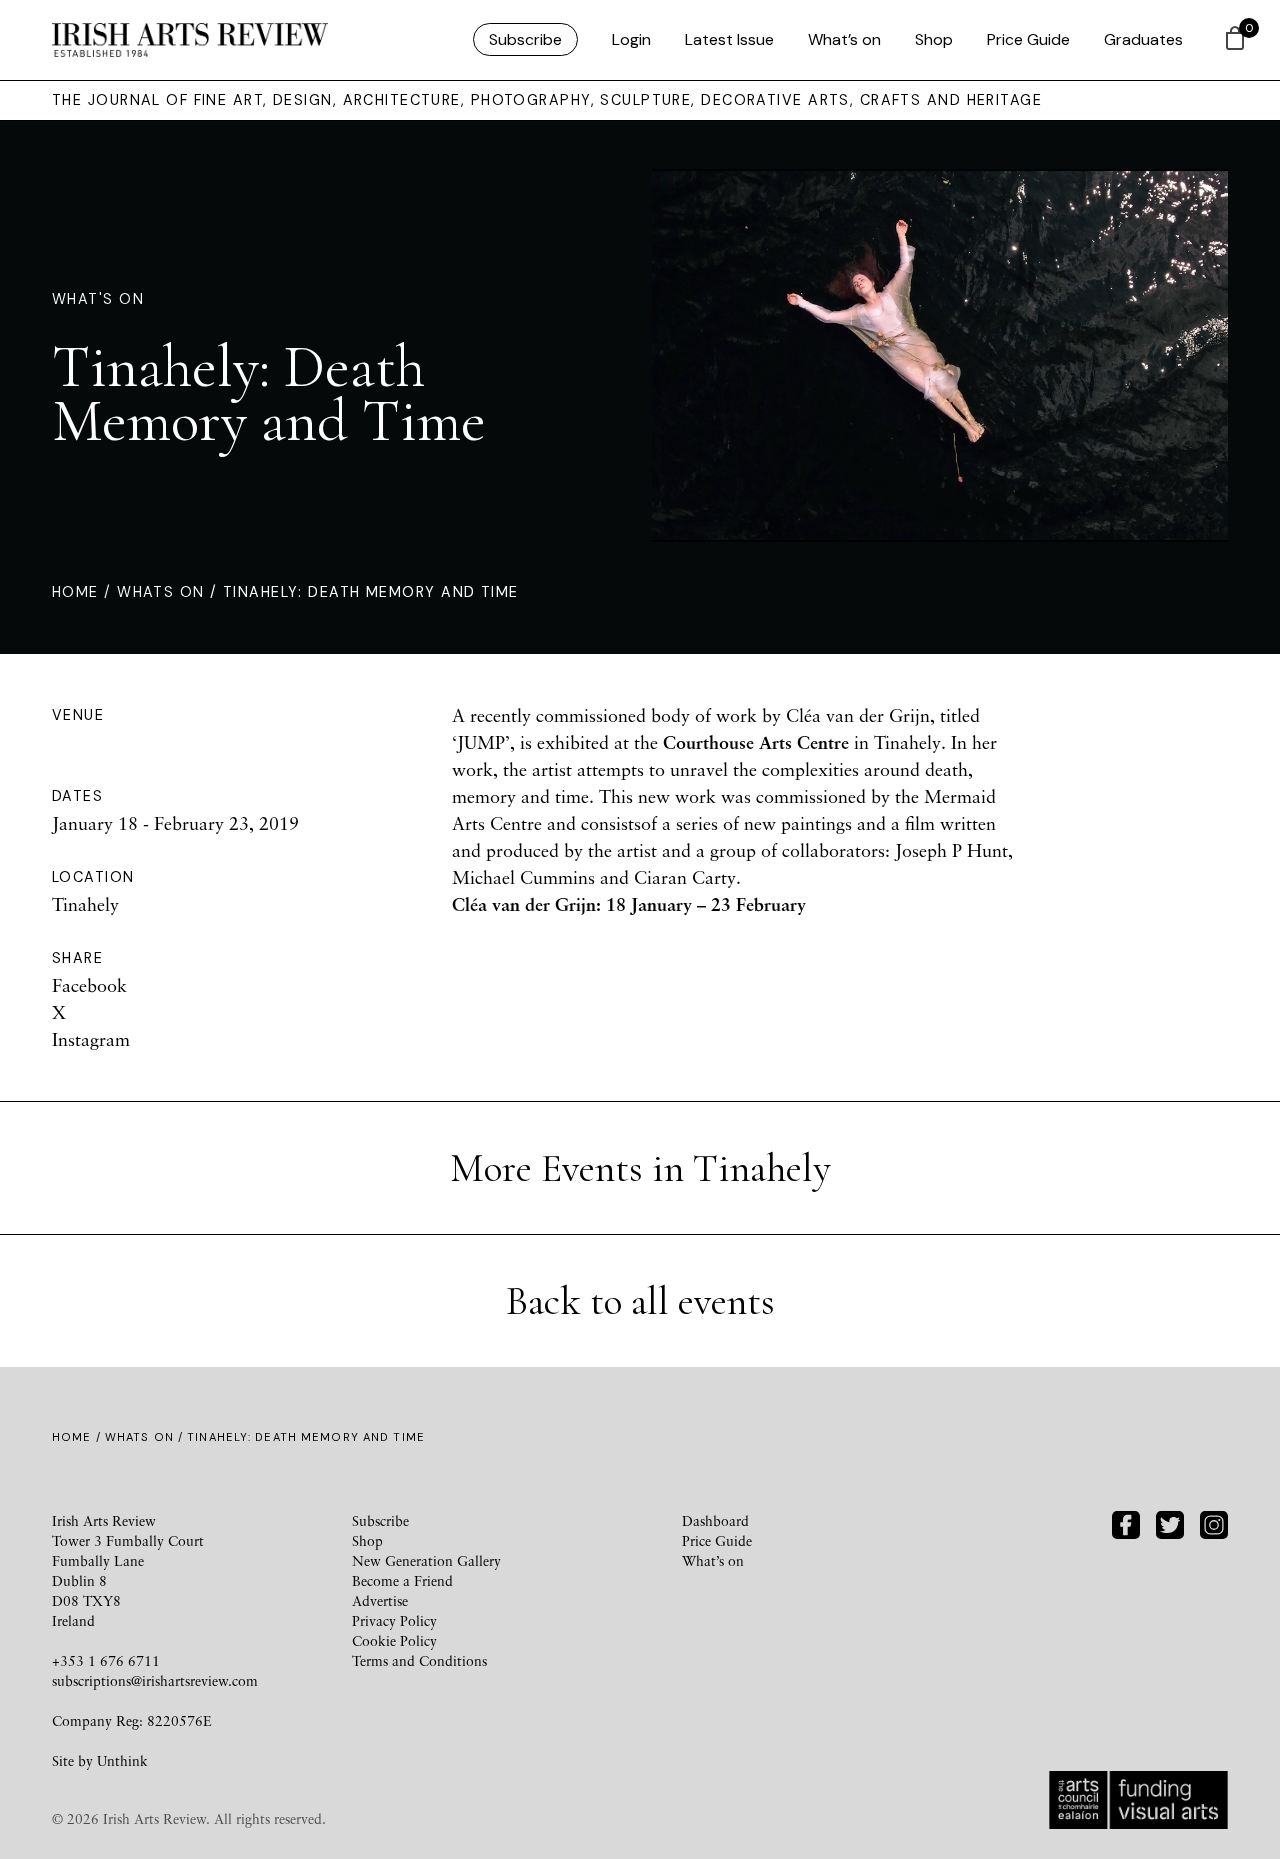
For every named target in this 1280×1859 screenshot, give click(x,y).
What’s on (844, 39)
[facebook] (1126, 1522)
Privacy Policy (394, 1620)
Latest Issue (729, 39)
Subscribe (525, 39)
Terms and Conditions (419, 1660)
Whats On (161, 592)
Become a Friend (402, 1580)
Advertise (380, 1600)
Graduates (1143, 39)
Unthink (122, 1760)
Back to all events (640, 1301)
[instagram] (1214, 1522)
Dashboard (715, 1520)
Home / (84, 592)
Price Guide (1028, 39)
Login (631, 39)
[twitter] (1170, 1522)
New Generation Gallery (426, 1560)
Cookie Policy (394, 1640)
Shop (934, 39)
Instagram (91, 1039)
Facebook (89, 985)
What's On (98, 299)
